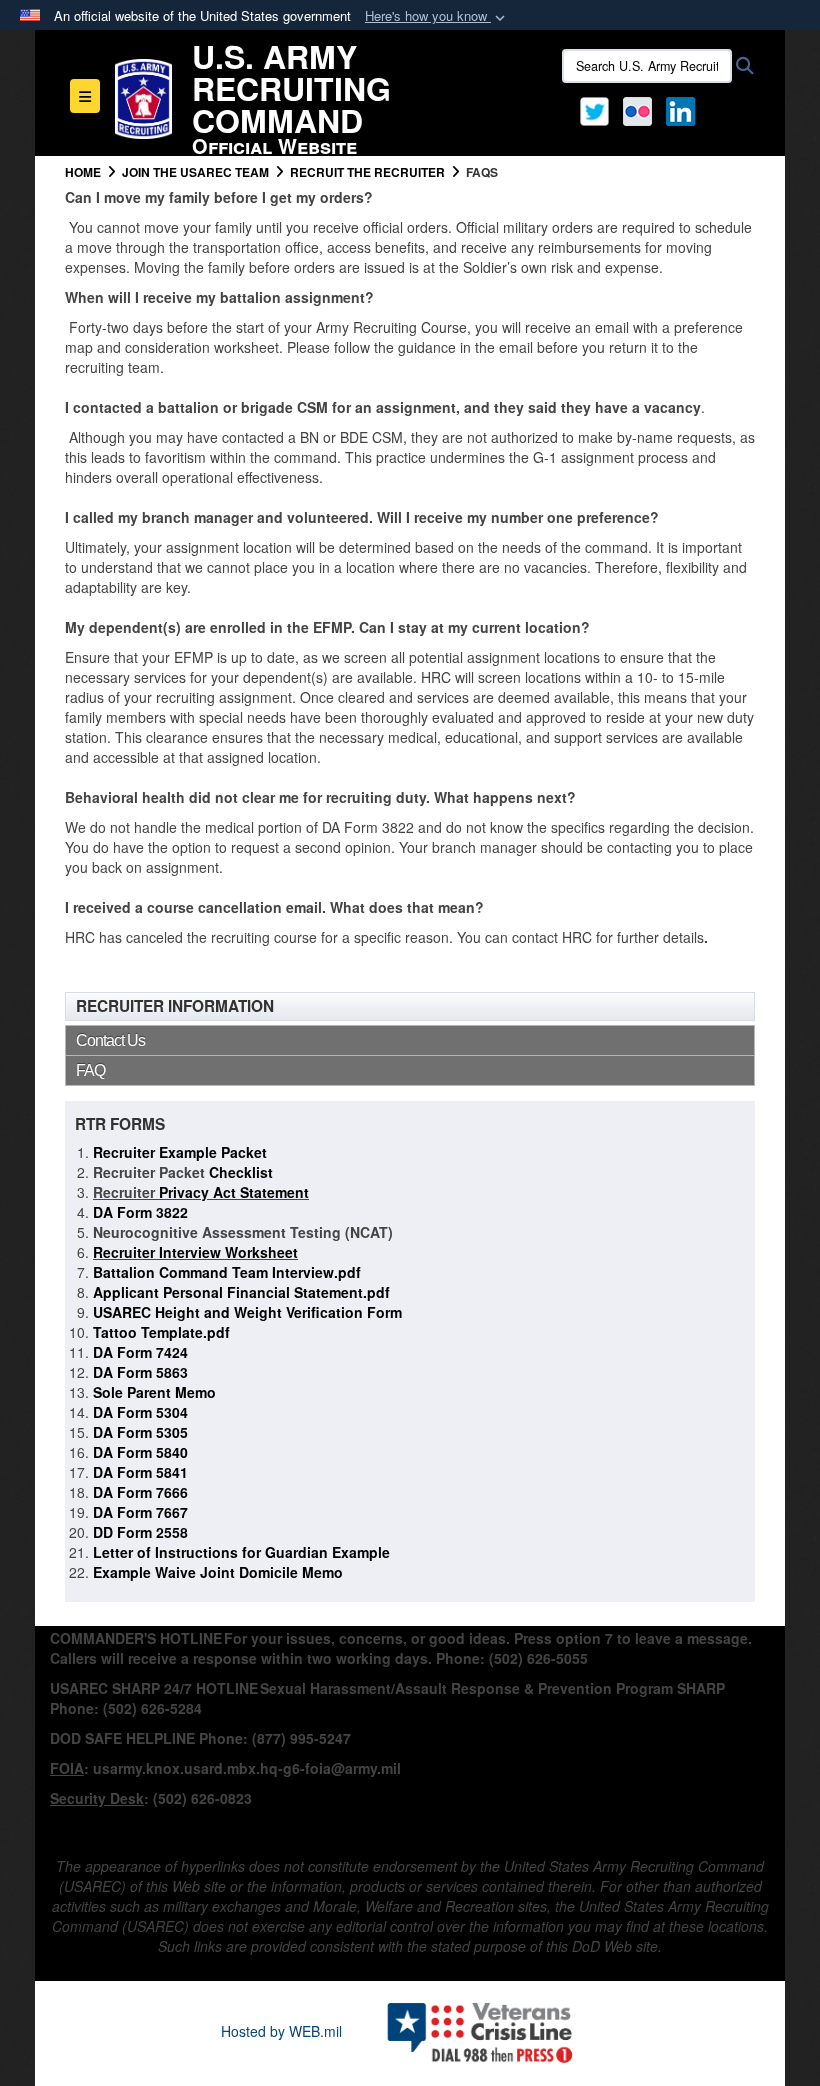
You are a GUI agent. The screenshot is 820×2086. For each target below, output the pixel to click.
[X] (594, 109)
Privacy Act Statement (232, 1192)
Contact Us (110, 1040)
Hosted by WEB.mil (281, 2031)
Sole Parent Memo (154, 1392)
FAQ (90, 1070)
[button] (437, 16)
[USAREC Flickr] (637, 109)
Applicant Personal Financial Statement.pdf (241, 1292)
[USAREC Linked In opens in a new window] (684, 109)
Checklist (239, 1172)
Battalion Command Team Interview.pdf (227, 1272)
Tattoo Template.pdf (161, 1332)
